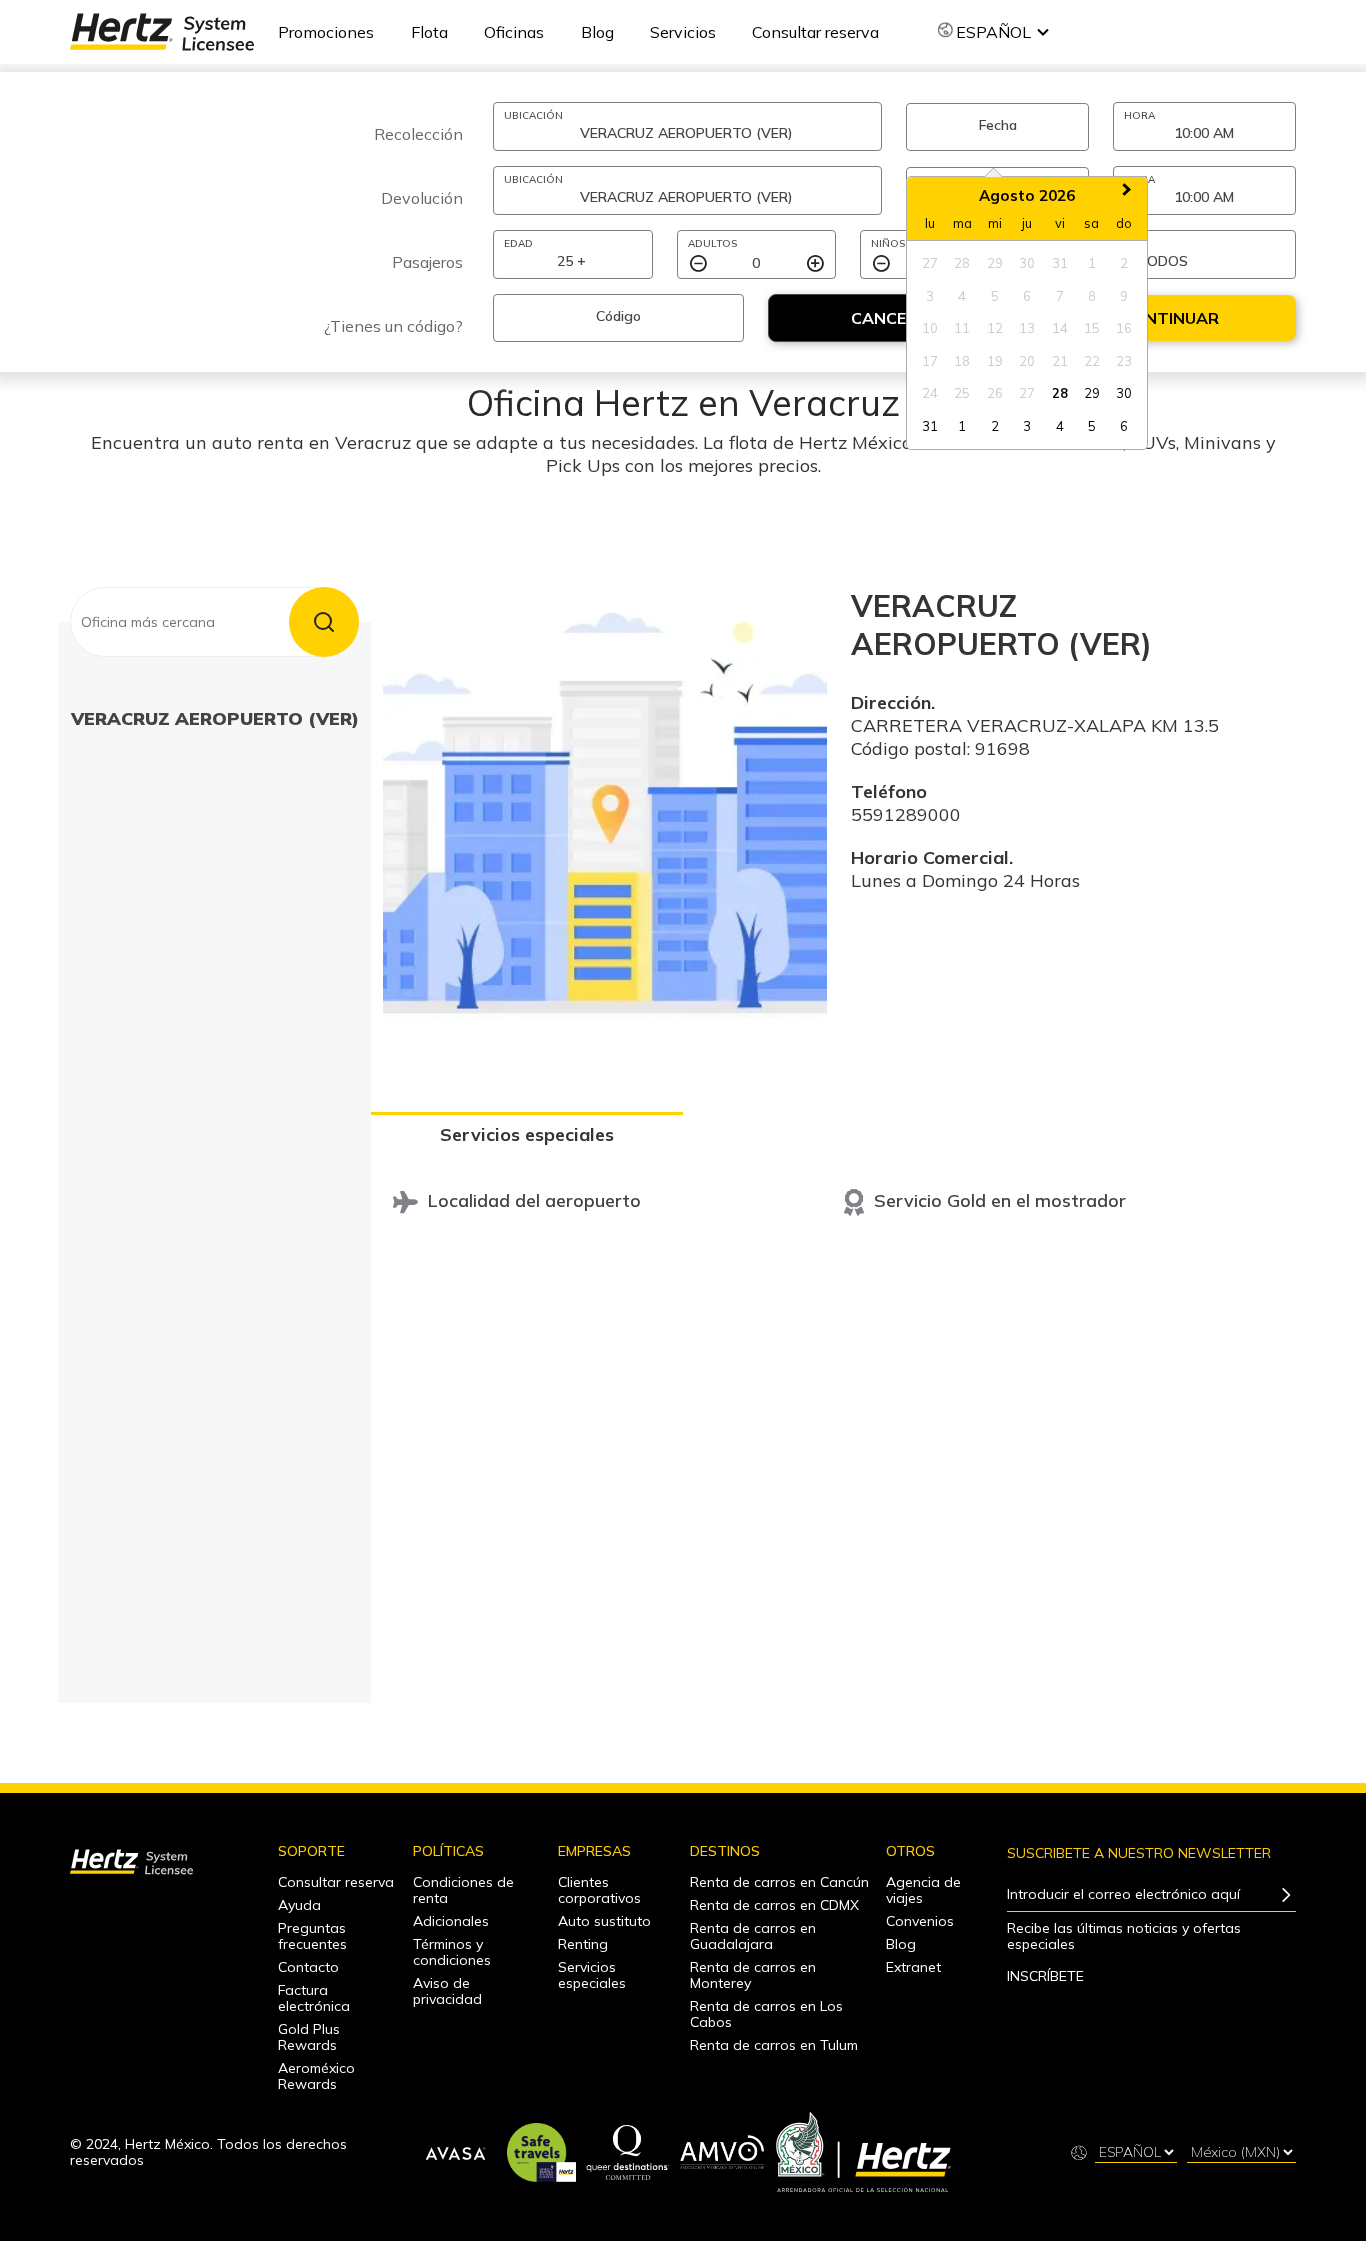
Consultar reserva (815, 32)
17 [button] (930, 361)
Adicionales (451, 1921)
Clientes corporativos (599, 1890)
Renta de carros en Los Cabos (766, 2014)
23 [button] (1124, 361)
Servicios (683, 32)
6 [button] (1027, 296)
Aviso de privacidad (447, 1991)
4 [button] (962, 296)
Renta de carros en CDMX (774, 1905)
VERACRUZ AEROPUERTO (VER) (215, 718)
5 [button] (995, 296)
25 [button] (962, 393)
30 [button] (1027, 263)
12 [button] (995, 328)
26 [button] (995, 393)
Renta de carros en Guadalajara (753, 1936)
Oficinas (514, 32)
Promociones (326, 32)
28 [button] (962, 263)
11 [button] (962, 328)
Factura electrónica (314, 1998)
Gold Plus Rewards (309, 2037)
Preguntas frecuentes (312, 1936)
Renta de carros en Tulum (774, 2045)
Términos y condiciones (452, 1952)
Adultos (712, 243)
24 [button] (930, 393)
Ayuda (299, 1905)
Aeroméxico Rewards (316, 2076)
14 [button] (1060, 328)
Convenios (920, 1921)
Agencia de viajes (923, 1890)
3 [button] (930, 296)
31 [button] (1060, 263)
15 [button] (1092, 328)
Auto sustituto (604, 1921)
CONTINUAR (1170, 318)
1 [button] (1092, 263)
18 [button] (962, 361)
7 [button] (1060, 296)
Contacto (308, 1967)
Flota (429, 32)
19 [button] (995, 361)
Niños (888, 243)
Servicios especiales (527, 1134)
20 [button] (1027, 361)
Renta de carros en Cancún (779, 1882)
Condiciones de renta (463, 1890)
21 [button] (1060, 361)
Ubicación (533, 115)
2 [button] (1124, 263)
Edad (518, 243)
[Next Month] (1129, 195)
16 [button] (1124, 328)
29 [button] (995, 263)
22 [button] (1092, 361)
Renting (583, 1944)
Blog (597, 32)
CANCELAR (894, 318)
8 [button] (1092, 296)
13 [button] (1027, 328)
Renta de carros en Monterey (753, 1975)
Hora (1139, 115)
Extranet (913, 1967)
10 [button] (930, 328)
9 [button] (1124, 296)
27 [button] (930, 263)
